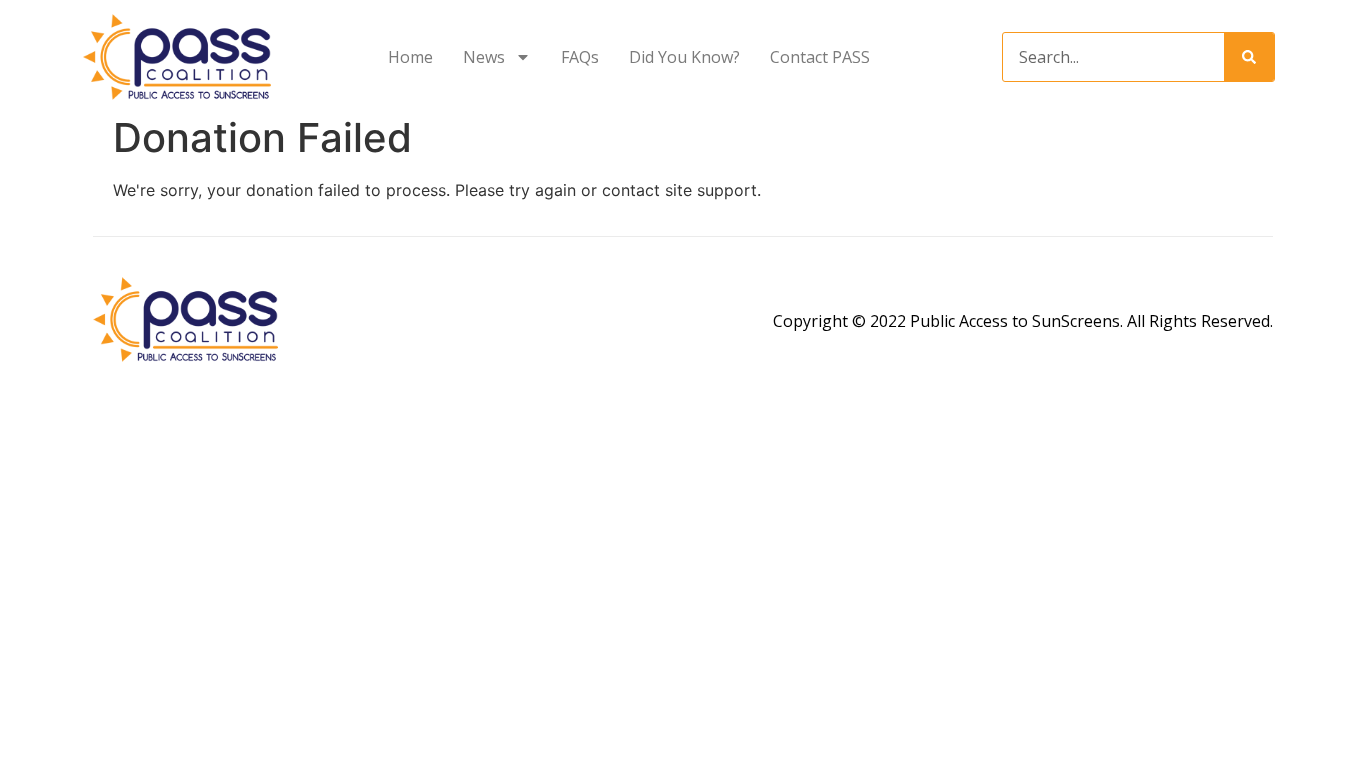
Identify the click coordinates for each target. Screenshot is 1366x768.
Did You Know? (684, 57)
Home (410, 57)
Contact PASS (820, 57)
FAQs (580, 57)
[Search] (1249, 57)
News (484, 57)
